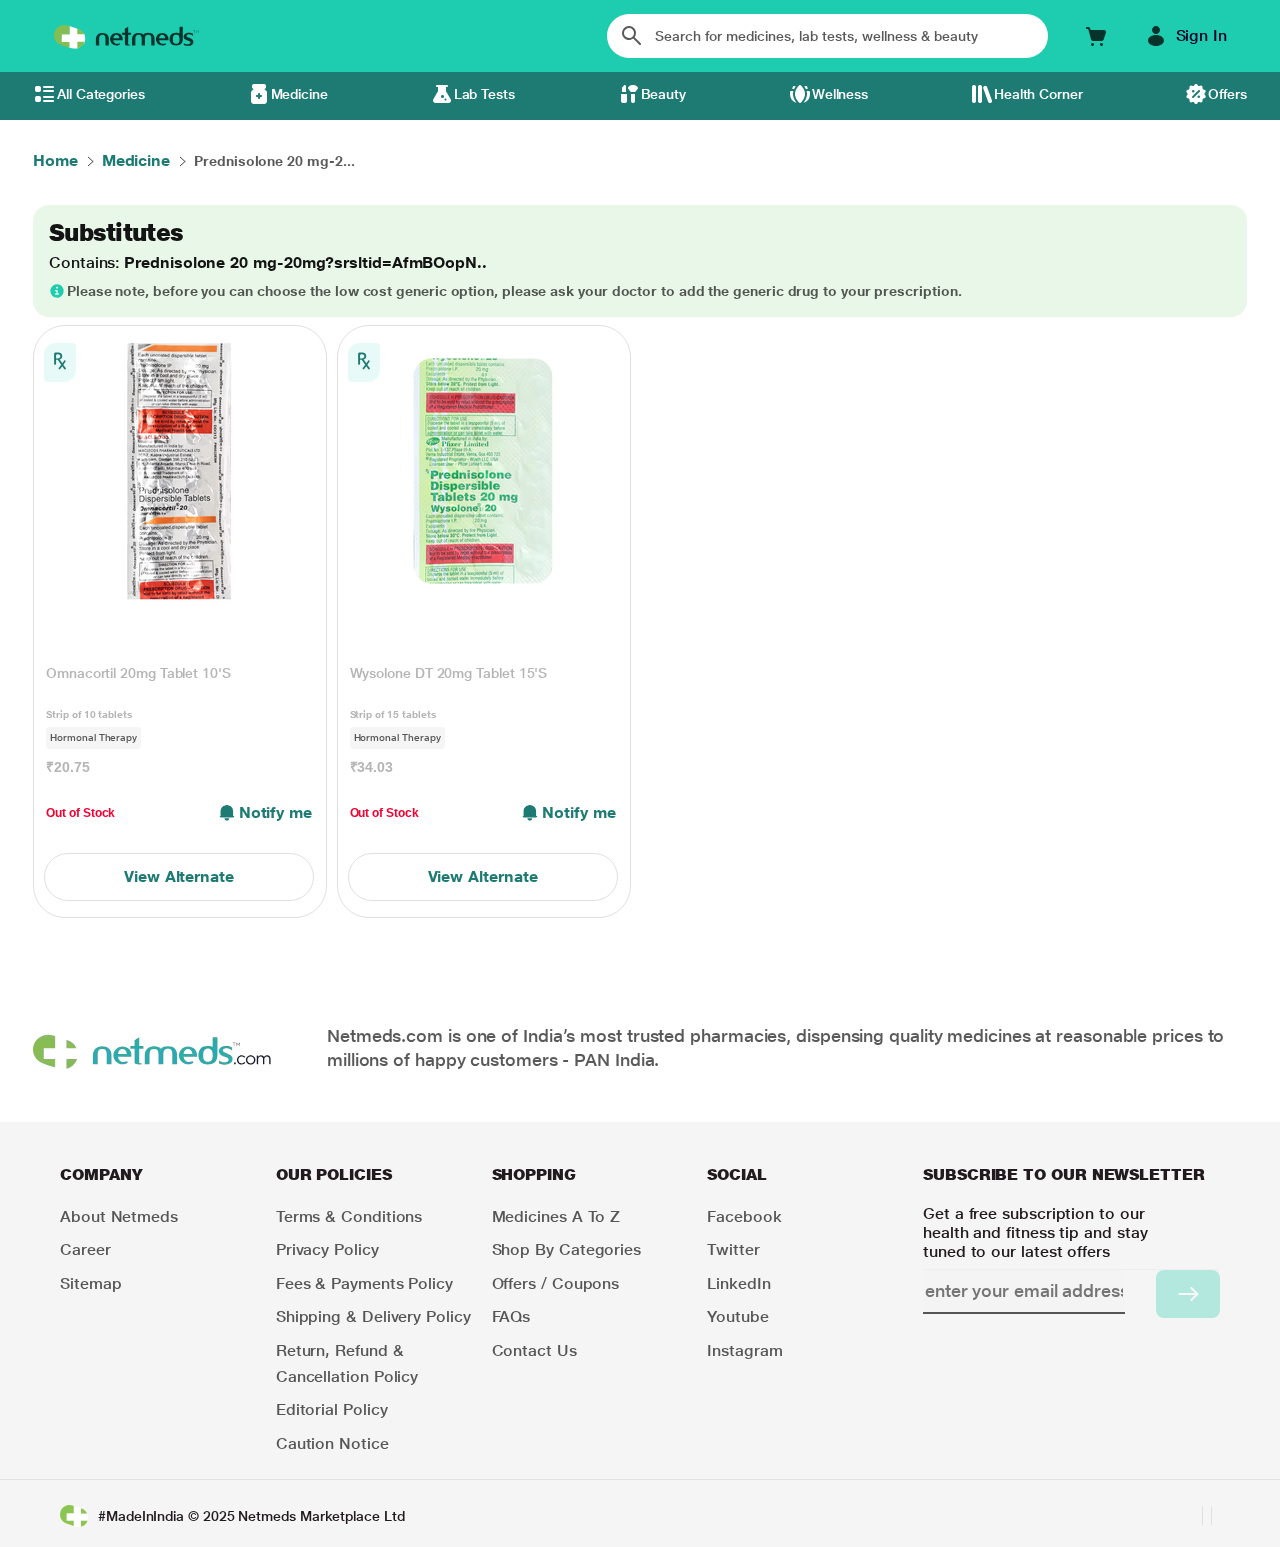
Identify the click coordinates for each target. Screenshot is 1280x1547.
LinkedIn (738, 1283)
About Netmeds (119, 1216)
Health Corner (1038, 94)
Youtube (737, 1316)
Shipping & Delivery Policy (373, 1316)
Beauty (664, 94)
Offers (1227, 94)
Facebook (744, 1216)
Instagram (744, 1350)
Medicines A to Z (556, 1216)
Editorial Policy (332, 1409)
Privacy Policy (327, 1249)
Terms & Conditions (349, 1216)
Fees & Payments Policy (364, 1283)
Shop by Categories (567, 1249)
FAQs (511, 1316)
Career (85, 1249)
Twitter (733, 1249)
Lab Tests (484, 94)
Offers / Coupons (556, 1283)
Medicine (299, 94)
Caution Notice (332, 1443)
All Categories (101, 94)
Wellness (840, 94)
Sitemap (90, 1283)
